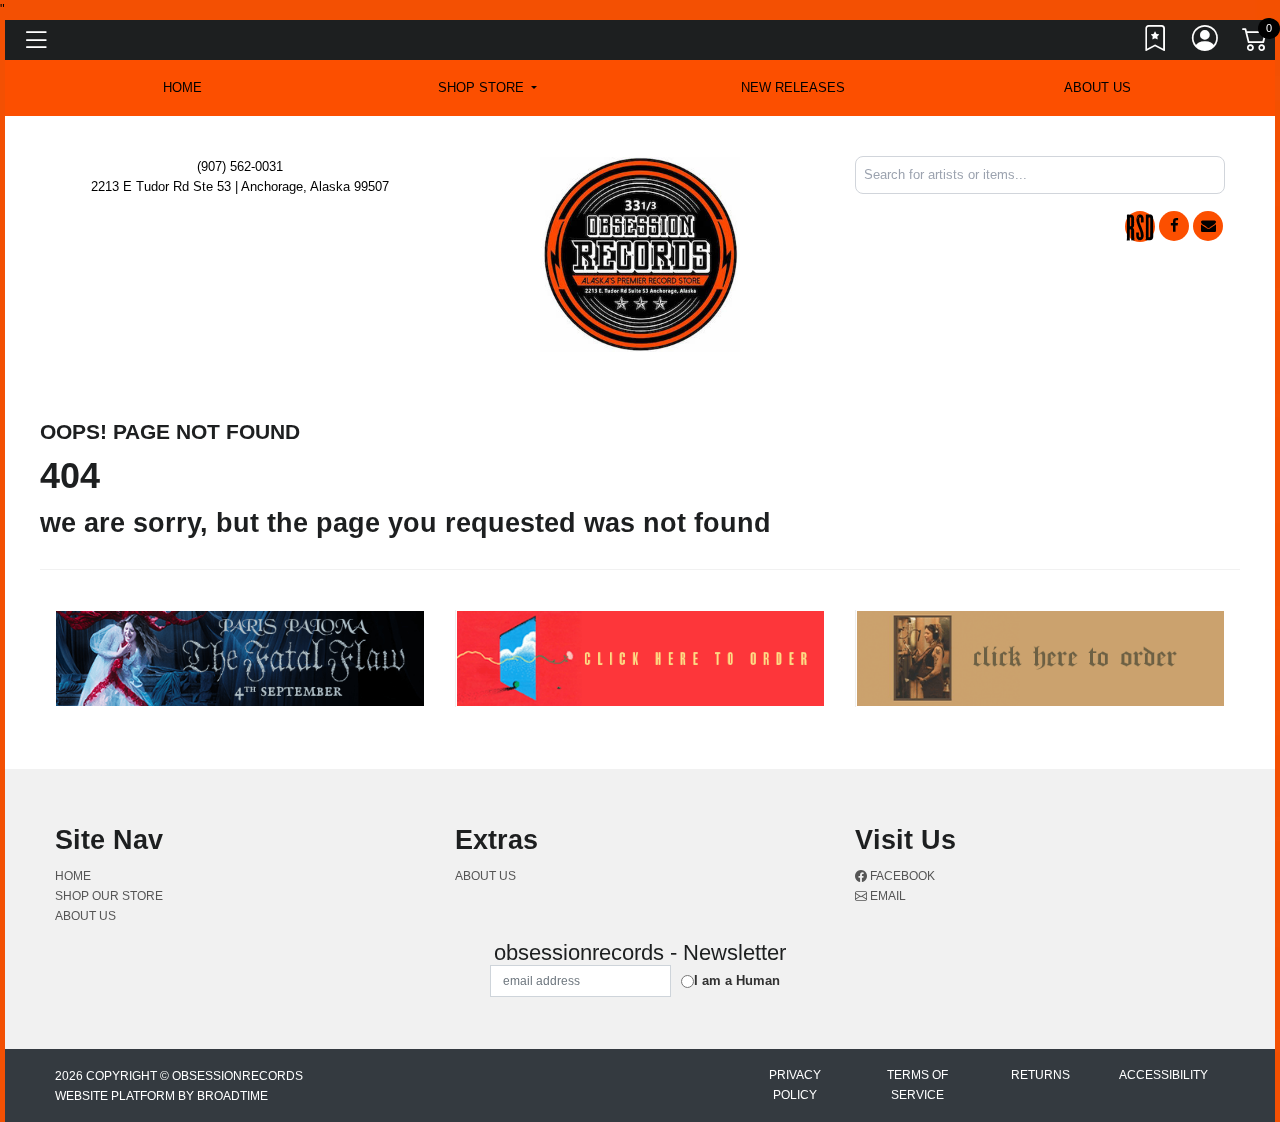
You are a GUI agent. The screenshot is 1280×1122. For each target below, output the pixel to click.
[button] (487, 88)
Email (886, 896)
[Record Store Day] (1140, 226)
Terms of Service (917, 1085)
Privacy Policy (795, 1085)
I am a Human (737, 980)
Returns (1040, 1075)
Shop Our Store (109, 896)
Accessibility (1163, 1075)
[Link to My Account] (1206, 43)
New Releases (793, 87)
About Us (1097, 87)
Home (73, 876)
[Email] (1208, 226)
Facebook (901, 876)
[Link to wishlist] (1156, 43)
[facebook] (1174, 226)
